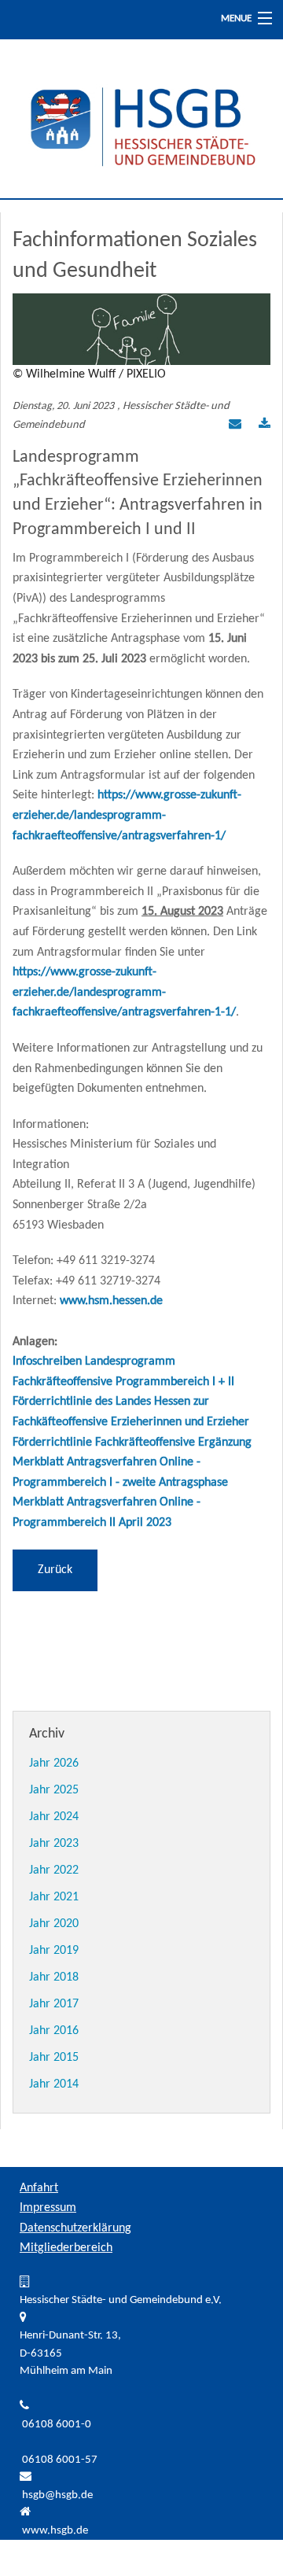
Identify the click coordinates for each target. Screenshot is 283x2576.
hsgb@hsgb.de (57, 2495)
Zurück (55, 1570)
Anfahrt (39, 2188)
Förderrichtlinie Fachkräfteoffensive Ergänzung (132, 1443)
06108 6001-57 (60, 2460)
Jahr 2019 (54, 1951)
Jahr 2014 (54, 2084)
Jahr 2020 (54, 1924)
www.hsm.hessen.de (111, 1301)
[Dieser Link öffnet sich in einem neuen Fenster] (265, 426)
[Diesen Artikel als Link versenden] (235, 426)
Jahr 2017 (54, 2004)
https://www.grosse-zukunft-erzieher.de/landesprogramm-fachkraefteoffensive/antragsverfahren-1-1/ (124, 992)
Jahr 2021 (54, 1897)
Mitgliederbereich (66, 2248)
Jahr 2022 (54, 1870)
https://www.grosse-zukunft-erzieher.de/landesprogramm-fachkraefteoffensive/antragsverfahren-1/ (127, 815)
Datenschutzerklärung (75, 2228)
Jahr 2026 (54, 1763)
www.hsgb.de (55, 2531)
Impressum (48, 2208)
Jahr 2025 (54, 1790)
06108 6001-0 (57, 2425)
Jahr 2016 (54, 2031)
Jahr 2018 (54, 1977)
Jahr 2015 (54, 2058)
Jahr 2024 (54, 1817)
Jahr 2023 (54, 1844)
